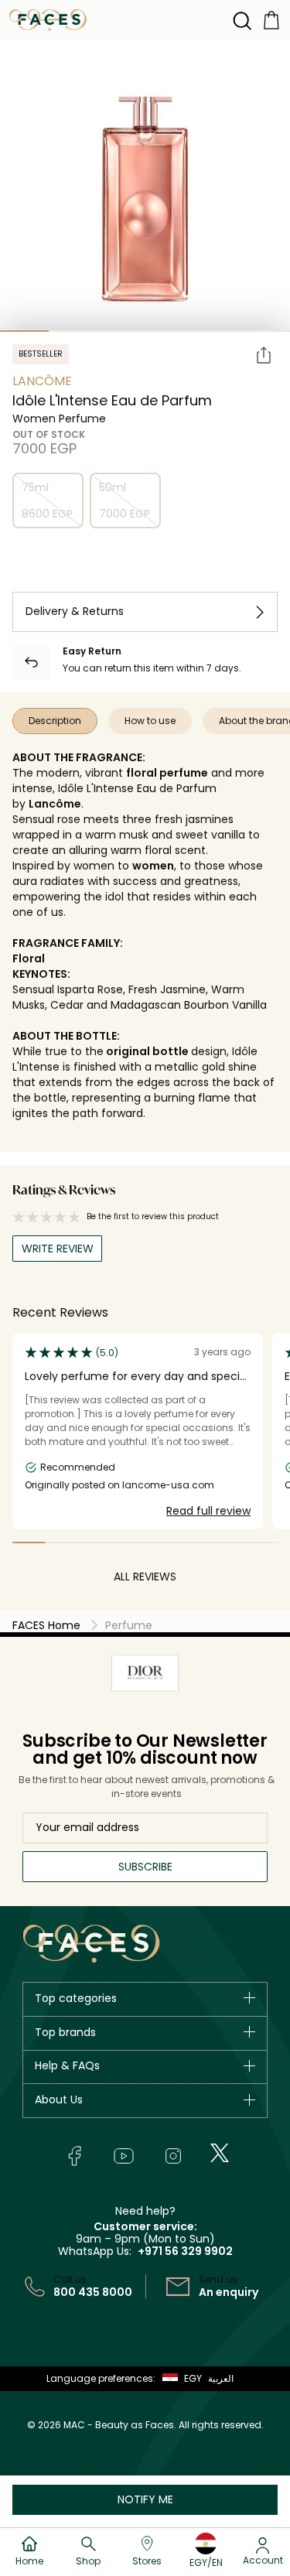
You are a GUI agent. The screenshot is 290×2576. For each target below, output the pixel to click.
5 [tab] (218, 331)
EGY (193, 2378)
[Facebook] (74, 2156)
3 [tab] (121, 331)
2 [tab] (73, 331)
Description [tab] (55, 721)
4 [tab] (170, 331)
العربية (221, 2378)
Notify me (145, 2499)
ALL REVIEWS (145, 1577)
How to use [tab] (150, 721)
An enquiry (229, 2292)
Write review (58, 1249)
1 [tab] (24, 331)
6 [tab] (194, 1543)
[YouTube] (124, 2156)
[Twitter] (220, 2153)
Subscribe (145, 1867)
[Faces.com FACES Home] (48, 19)
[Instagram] (173, 2156)
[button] (179, 2379)
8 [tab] (261, 1543)
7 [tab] (228, 1543)
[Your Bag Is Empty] (271, 19)
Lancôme (42, 381)
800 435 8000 (93, 2292)
